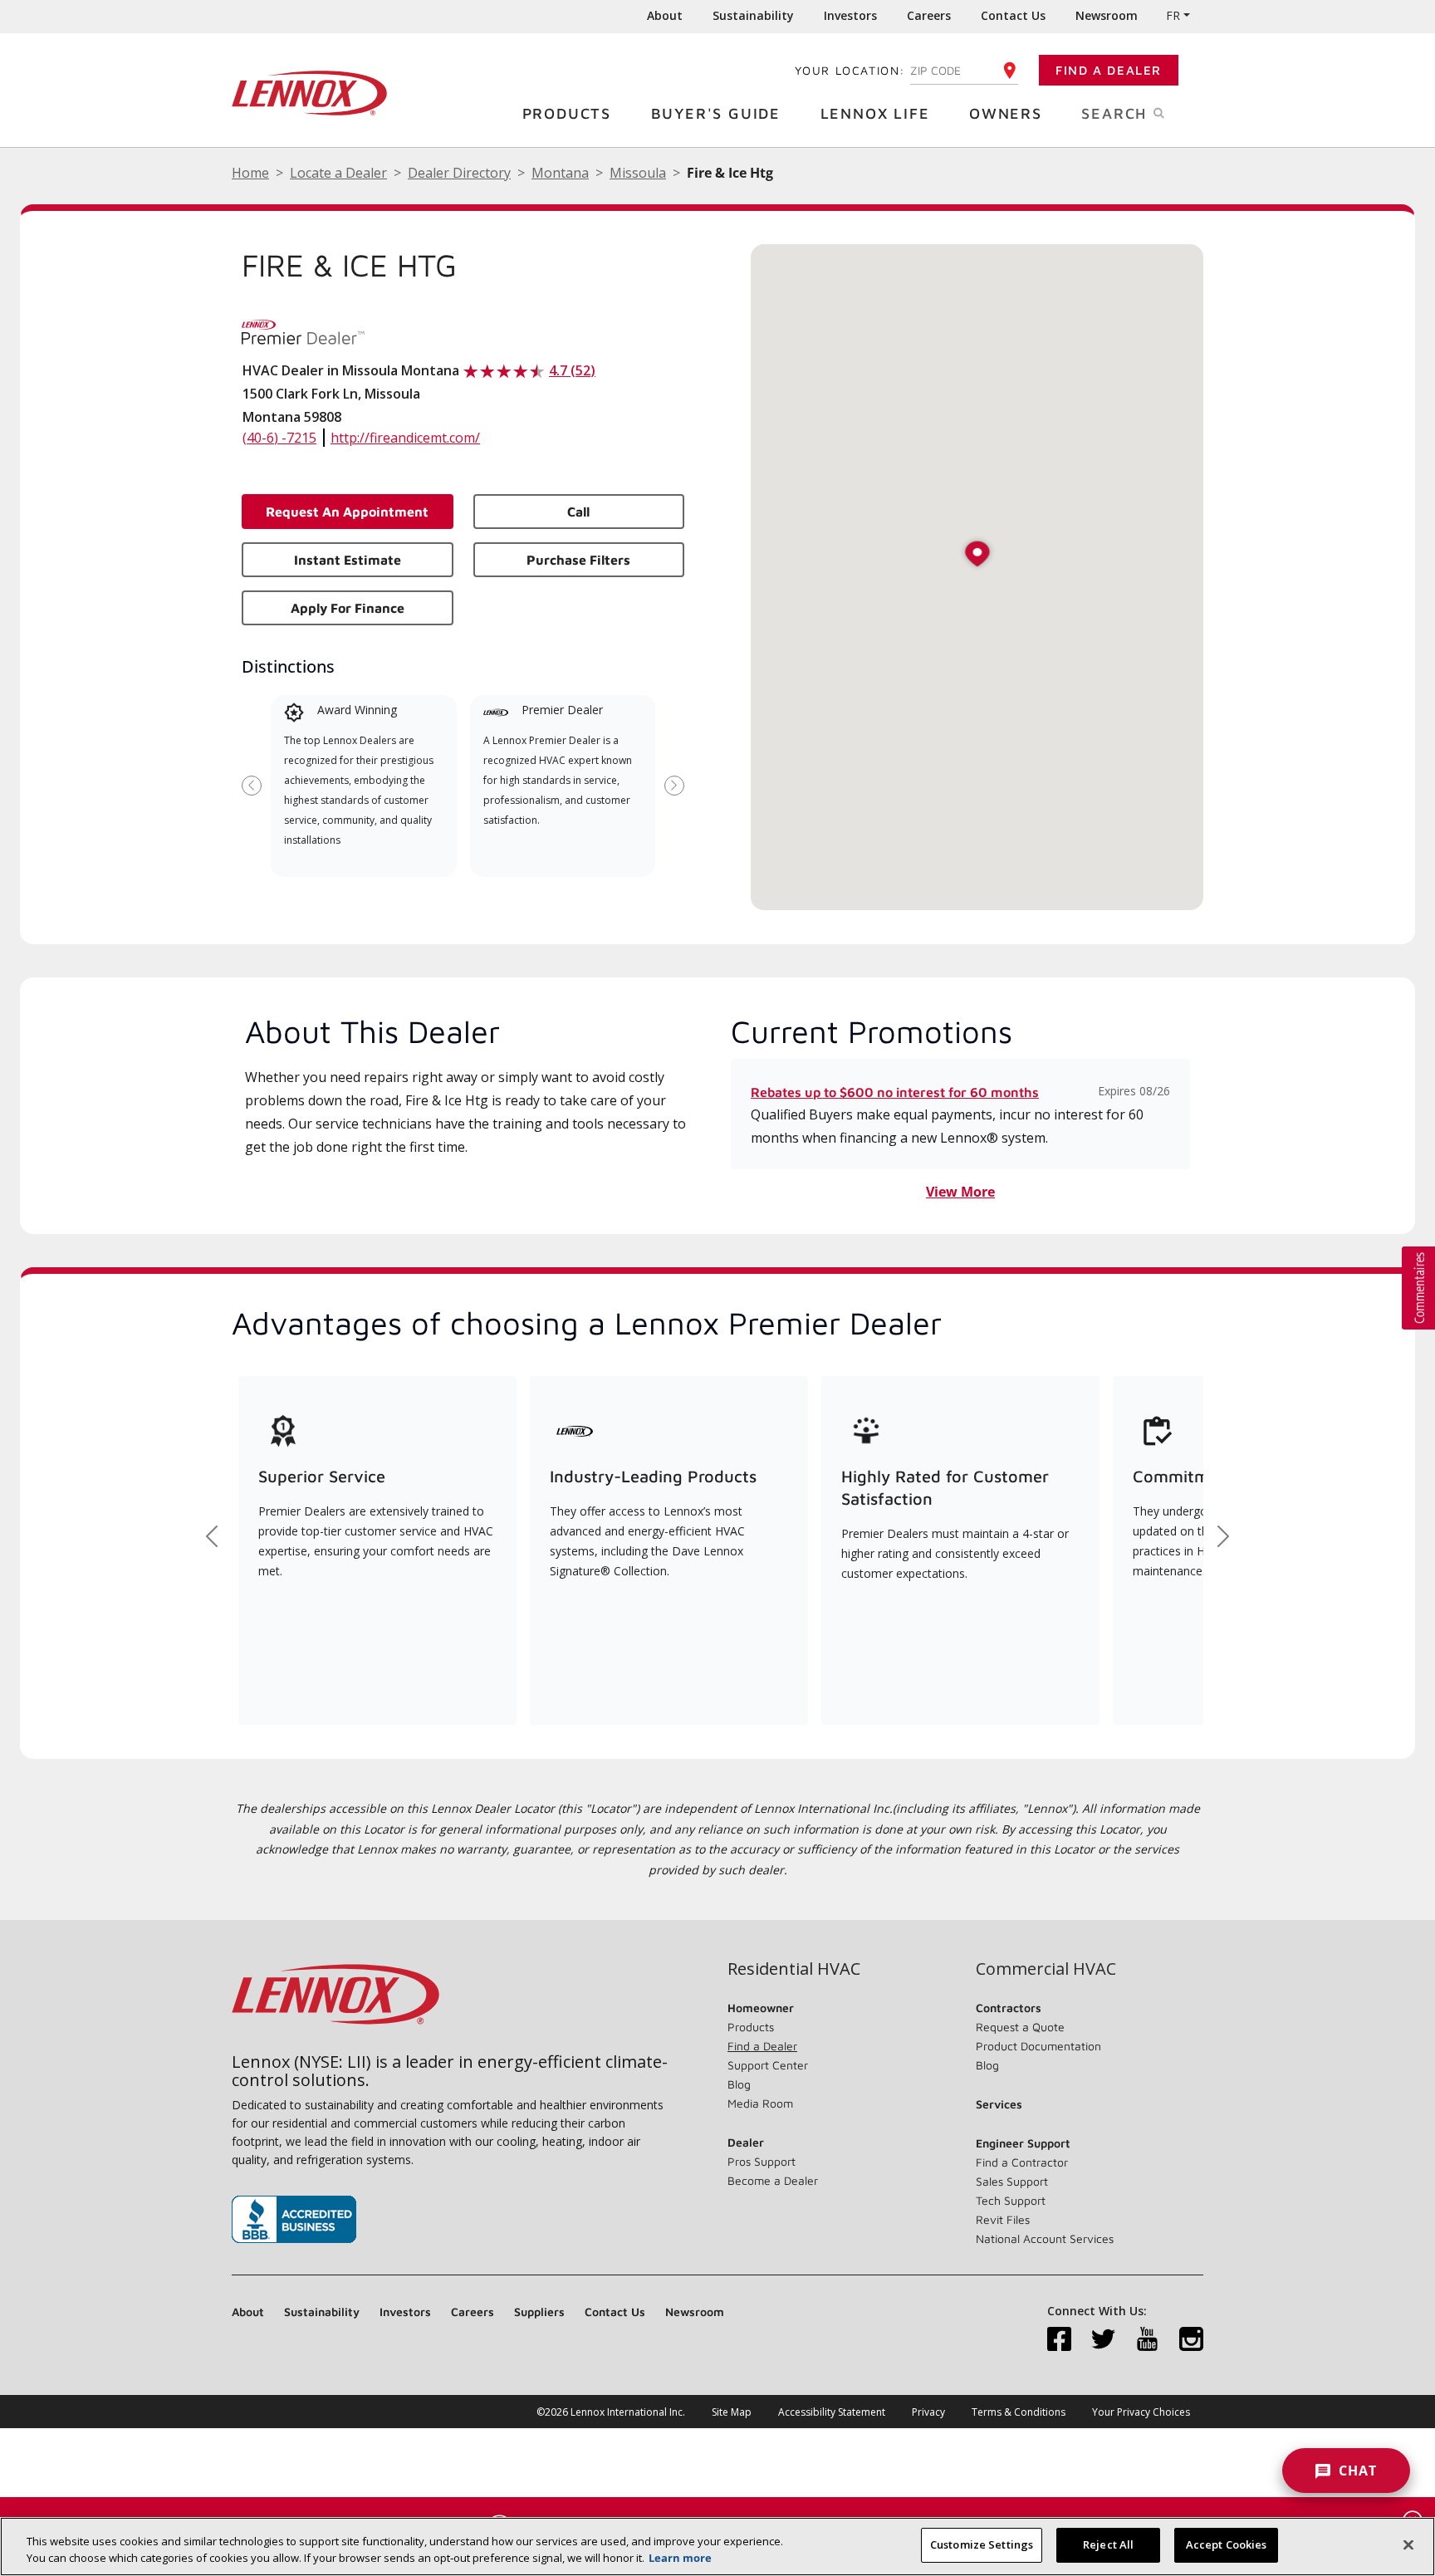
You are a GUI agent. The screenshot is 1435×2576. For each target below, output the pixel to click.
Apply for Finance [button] (348, 608)
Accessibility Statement (832, 2412)
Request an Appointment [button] (347, 512)
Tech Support (1011, 2200)
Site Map (732, 2412)
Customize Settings (982, 2544)
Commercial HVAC (1046, 1969)
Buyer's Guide (716, 113)
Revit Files (1003, 2219)
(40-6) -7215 (279, 438)
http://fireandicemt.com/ (405, 438)
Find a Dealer (1109, 70)
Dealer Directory (459, 173)
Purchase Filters (578, 560)
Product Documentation (1038, 2046)
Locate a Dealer (338, 173)
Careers (929, 15)
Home (250, 173)
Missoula (638, 173)
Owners (1006, 113)
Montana (560, 173)
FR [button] (1173, 15)
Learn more (680, 2558)
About (665, 15)
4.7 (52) (572, 370)
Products (567, 113)
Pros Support (762, 2161)
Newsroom (1107, 15)
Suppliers (539, 2312)
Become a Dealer (773, 2180)
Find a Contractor (1022, 2162)
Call (578, 512)
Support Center (768, 2065)
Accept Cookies (1227, 2544)
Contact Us (1013, 15)
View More (960, 1192)
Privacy (928, 2412)
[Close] (1408, 2544)
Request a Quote (1020, 2027)
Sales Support (1012, 2181)
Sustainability (753, 15)
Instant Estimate (348, 560)
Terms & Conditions (1019, 2412)
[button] (977, 555)
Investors (850, 15)
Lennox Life (875, 113)
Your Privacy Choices (1141, 2412)
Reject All (1108, 2544)
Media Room (760, 2103)
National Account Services (1045, 2238)
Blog (739, 2084)
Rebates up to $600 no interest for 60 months (895, 1092)
